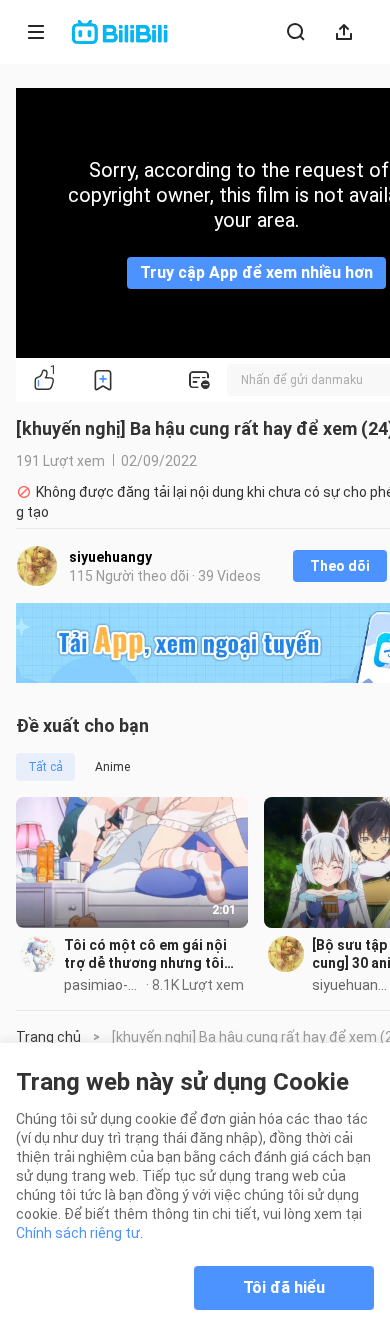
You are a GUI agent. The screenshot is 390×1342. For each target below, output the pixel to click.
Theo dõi (340, 566)
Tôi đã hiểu (284, 1287)
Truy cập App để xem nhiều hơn (256, 272)
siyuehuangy (110, 557)
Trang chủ (48, 1037)
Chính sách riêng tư (78, 1233)
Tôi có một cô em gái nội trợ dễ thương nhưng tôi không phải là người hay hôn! (145, 954)
